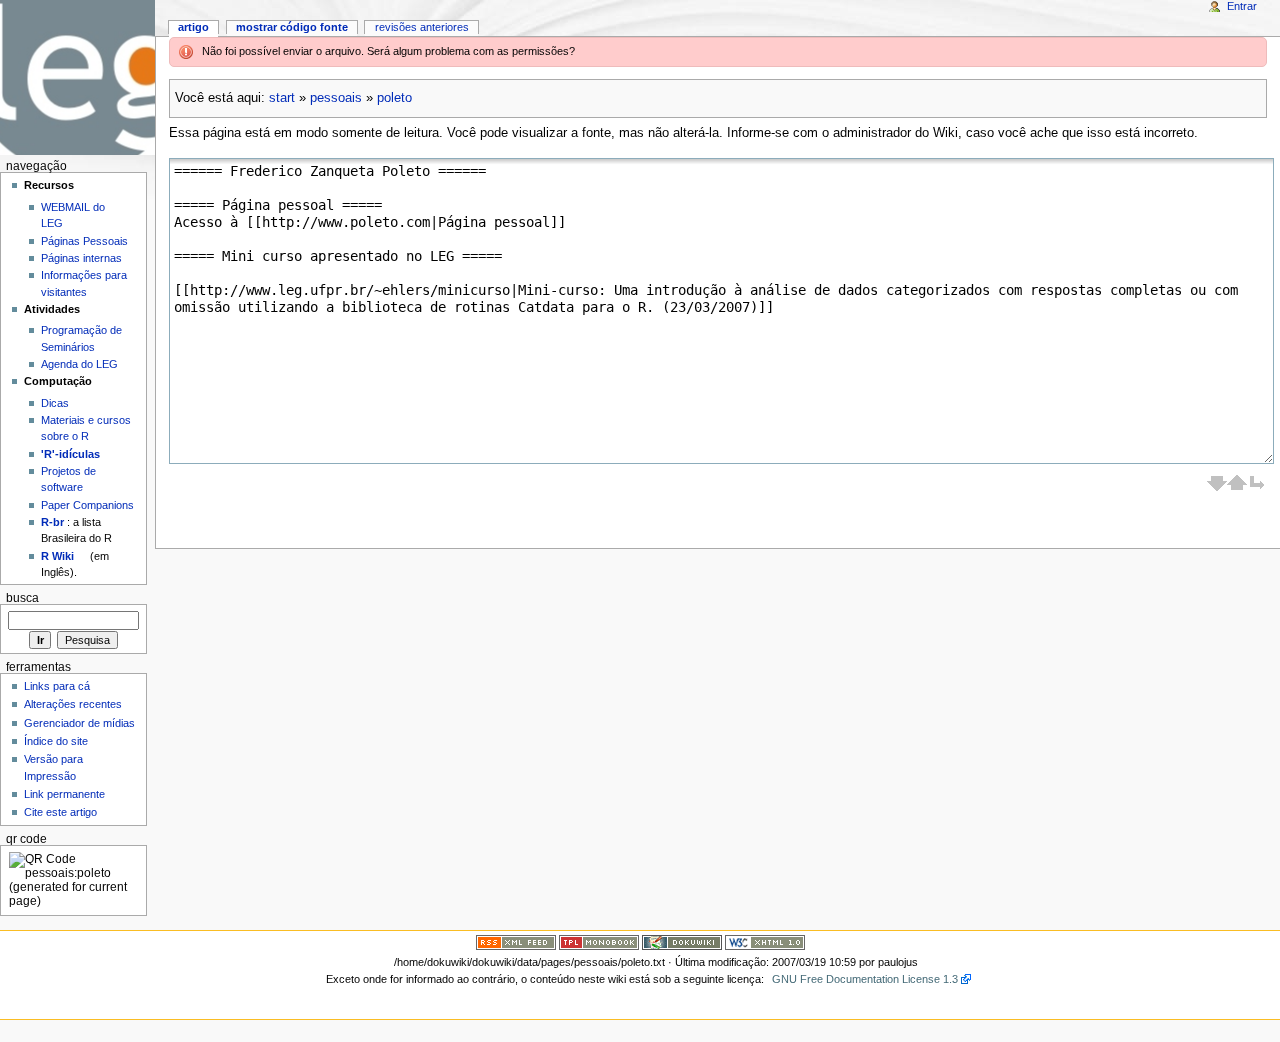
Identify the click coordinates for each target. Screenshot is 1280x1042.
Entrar (1242, 6)
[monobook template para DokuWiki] (599, 942)
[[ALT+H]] (77, 77)
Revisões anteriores (422, 27)
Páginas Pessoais (84, 241)
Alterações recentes (73, 704)
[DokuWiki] (682, 942)
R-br (52, 522)
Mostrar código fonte (292, 27)
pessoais (336, 98)
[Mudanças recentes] (516, 942)
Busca (22, 598)
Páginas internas (81, 258)
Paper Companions (87, 505)
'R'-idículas (70, 454)
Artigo (193, 27)
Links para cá (57, 686)
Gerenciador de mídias (79, 723)
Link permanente (64, 794)
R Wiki (57, 556)
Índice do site (56, 741)
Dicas (55, 403)
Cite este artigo (60, 812)
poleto (394, 98)
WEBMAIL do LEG (73, 215)
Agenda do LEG (79, 364)
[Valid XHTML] (765, 942)
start (282, 98)
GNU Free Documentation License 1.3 (865, 979)
